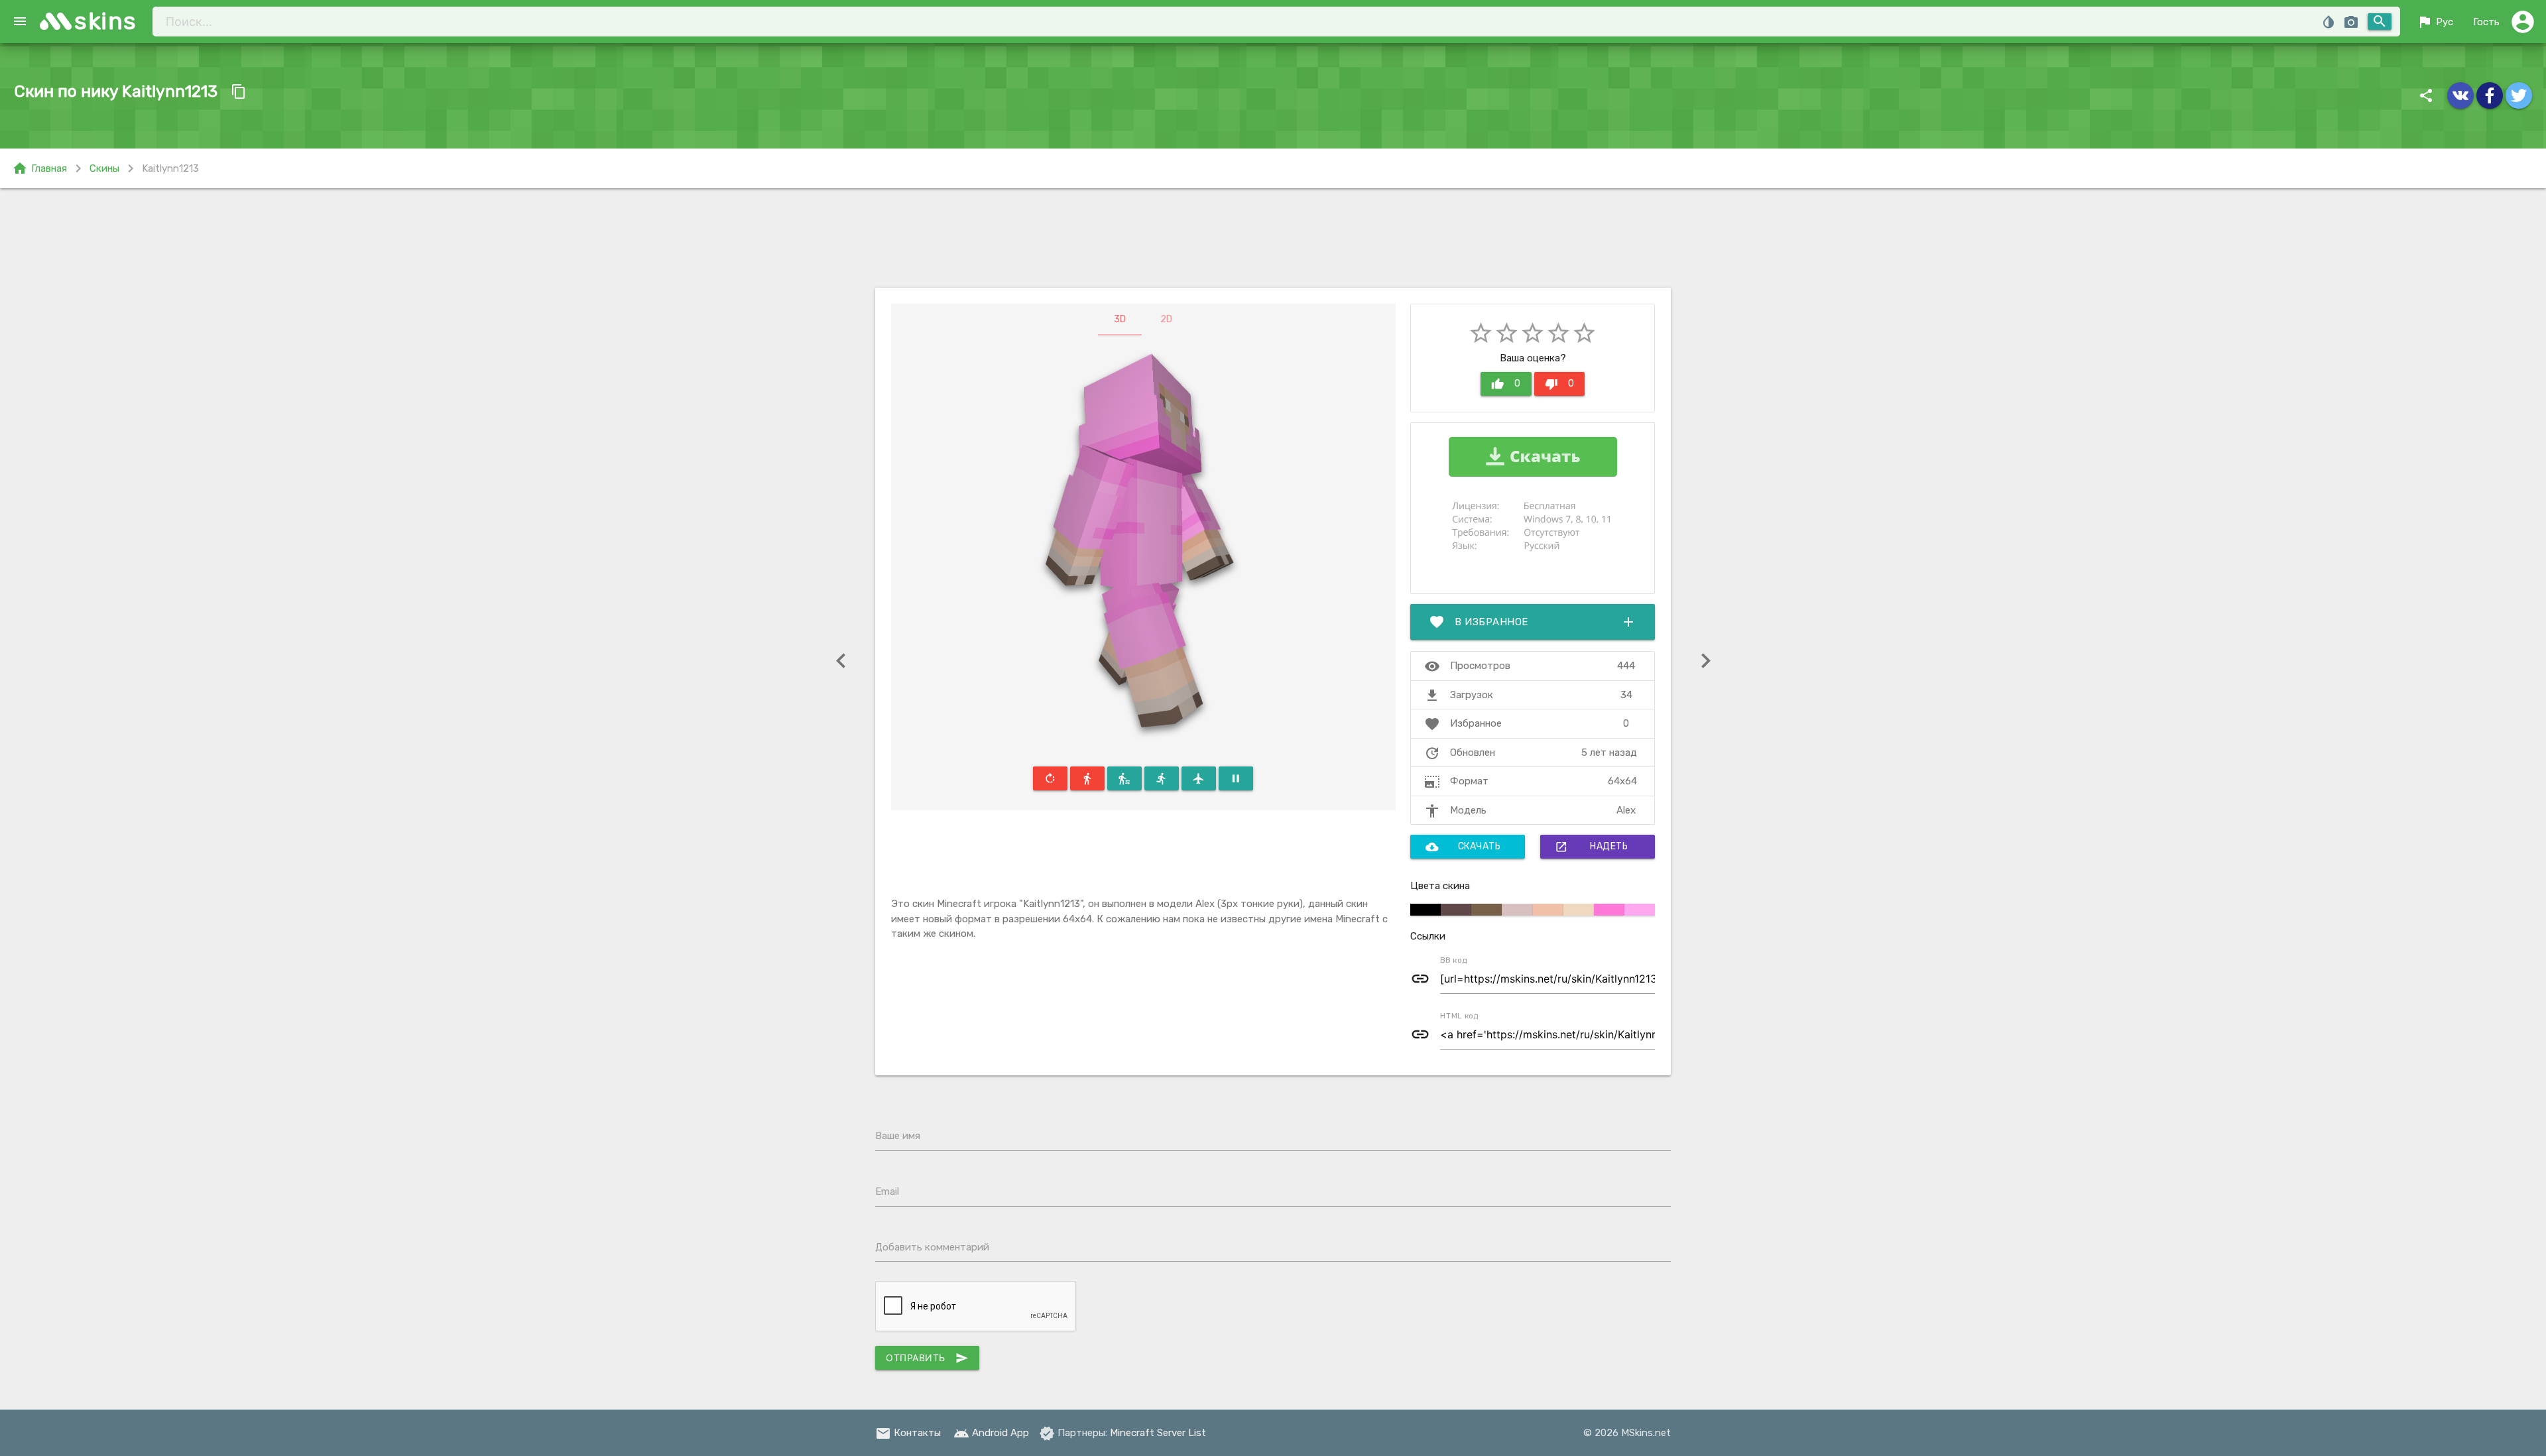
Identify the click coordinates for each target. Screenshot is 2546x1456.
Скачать (1463, 847)
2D (1166, 319)
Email (887, 1191)
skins (106, 21)
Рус (2435, 22)
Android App (991, 1433)
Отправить (927, 1358)
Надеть (1591, 847)
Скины (104, 168)
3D (1120, 319)
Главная (39, 168)
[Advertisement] (1273, 238)
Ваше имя (898, 1136)
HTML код (1459, 1016)
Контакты (908, 1433)
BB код (1454, 960)
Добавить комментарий (932, 1247)
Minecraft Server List (1158, 1433)
